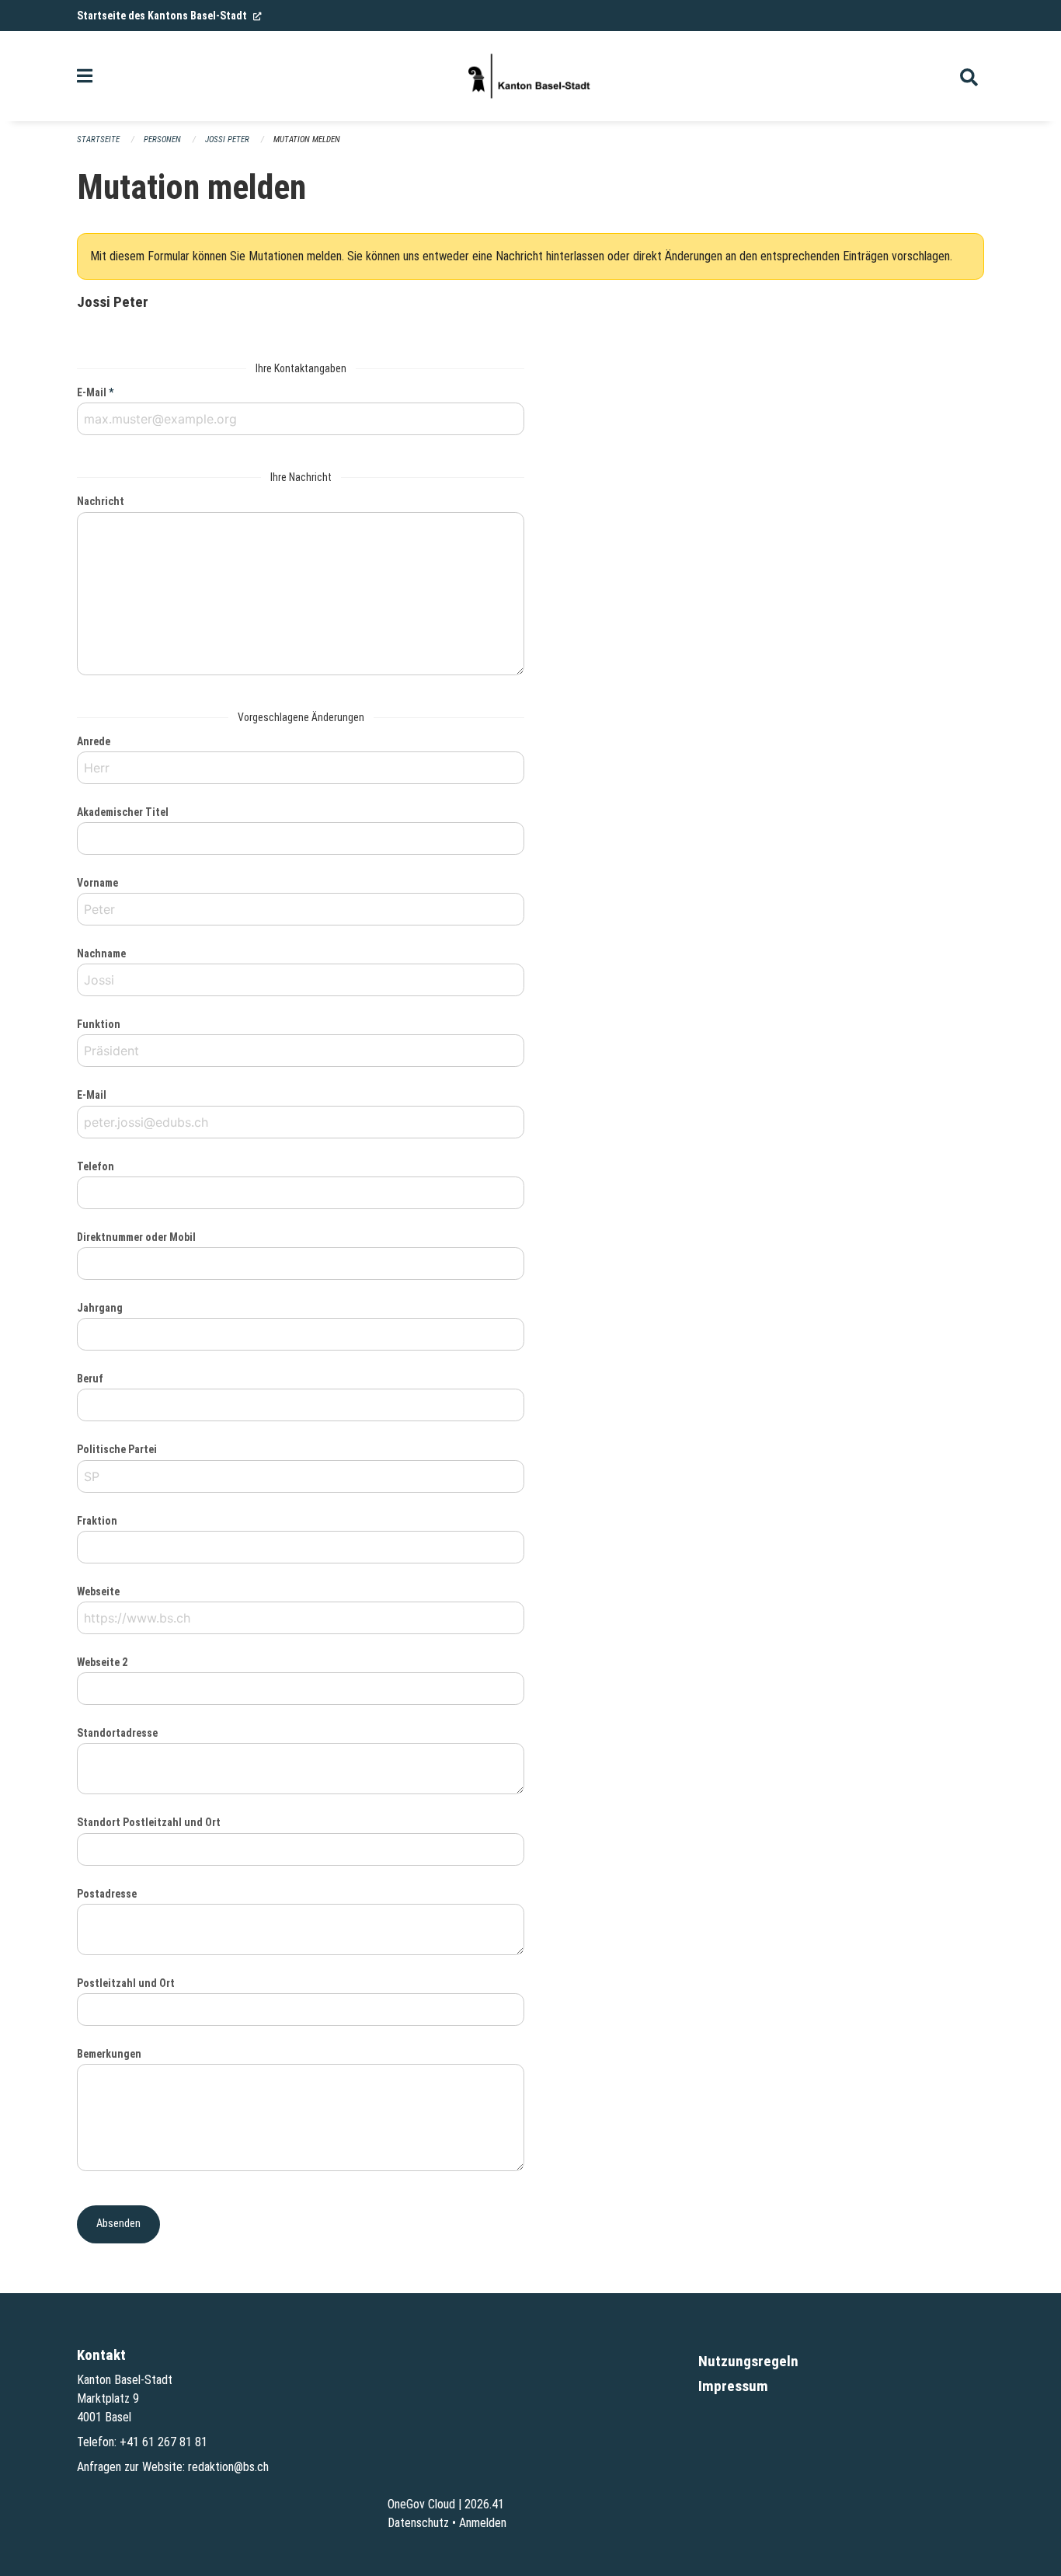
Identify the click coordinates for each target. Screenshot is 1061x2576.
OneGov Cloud (421, 2504)
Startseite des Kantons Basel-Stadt (169, 16)
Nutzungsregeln (748, 2361)
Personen (162, 139)
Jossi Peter (227, 139)
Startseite (98, 139)
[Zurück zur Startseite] (530, 76)
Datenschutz (418, 2523)
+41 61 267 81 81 (163, 2442)
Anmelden (483, 2523)
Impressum (733, 2386)
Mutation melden (307, 139)
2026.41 (484, 2504)
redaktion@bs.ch (228, 2467)
